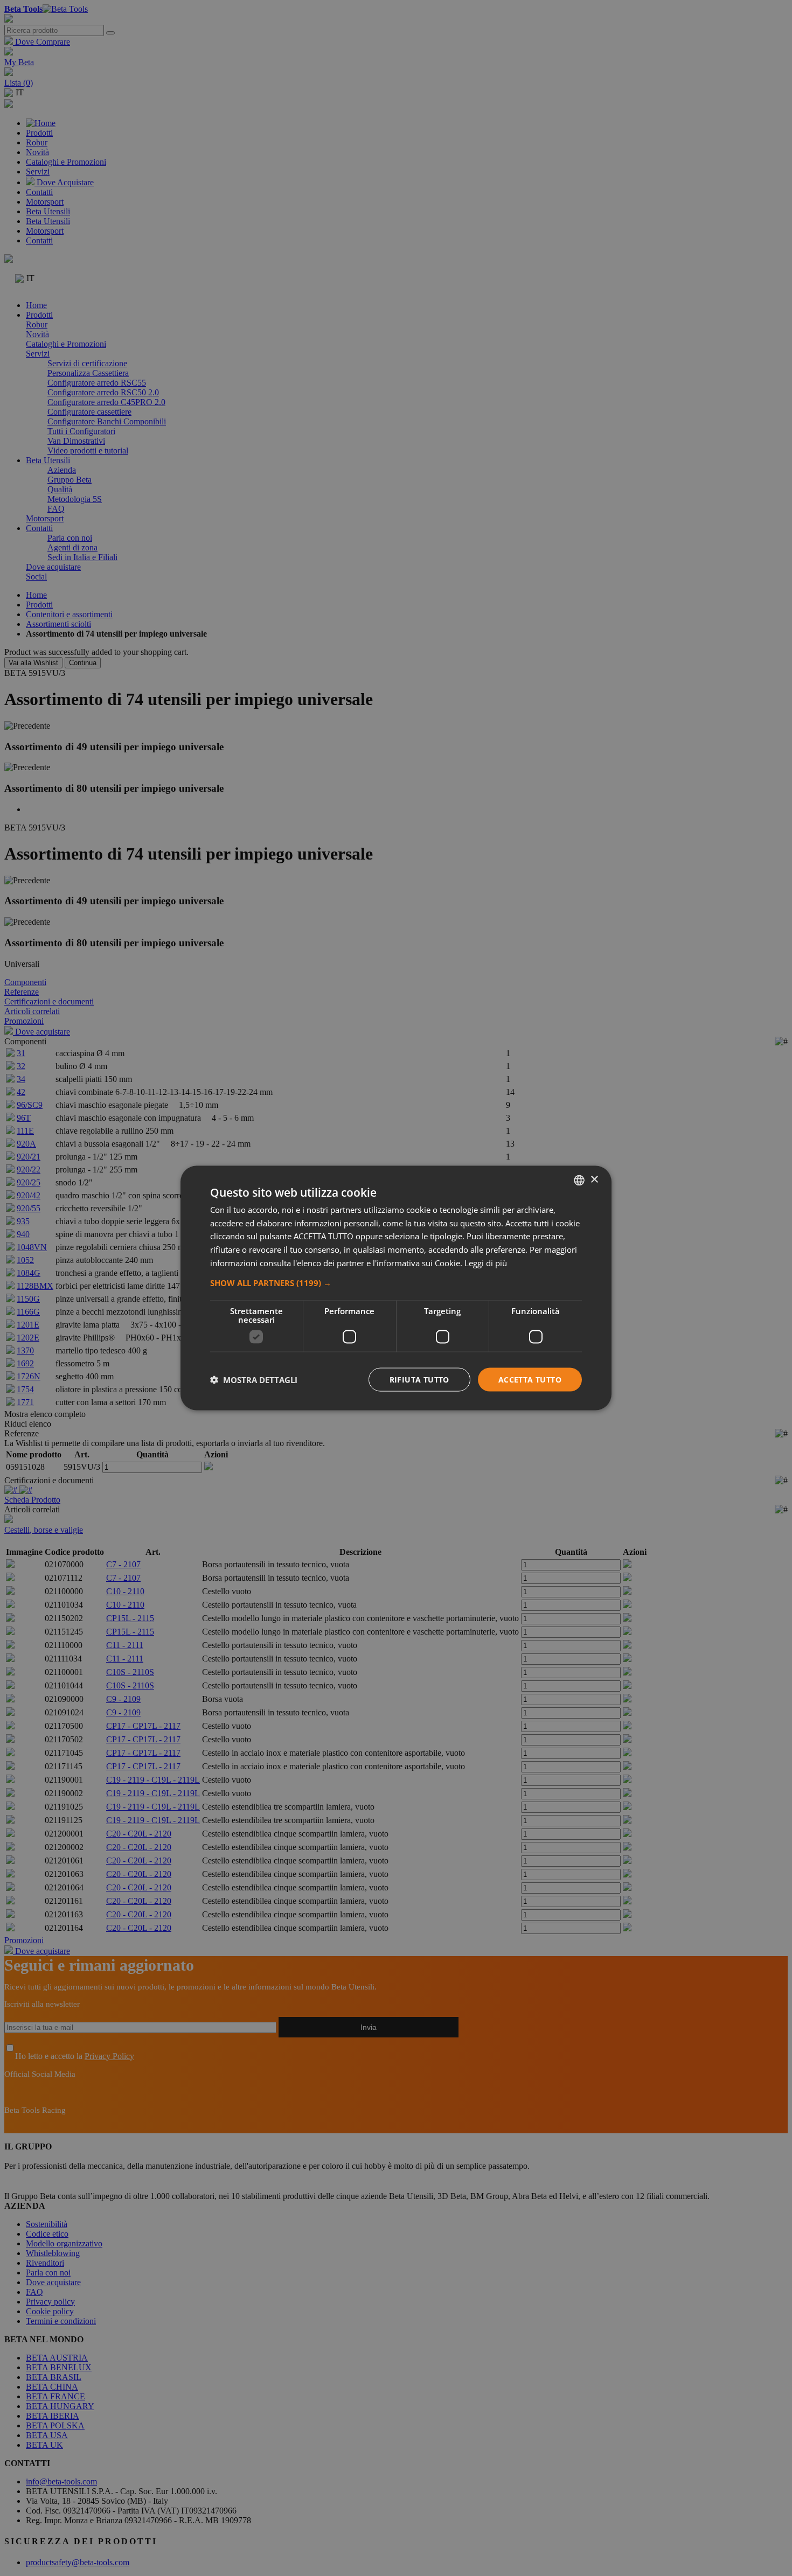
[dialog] (396, 1288)
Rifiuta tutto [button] (419, 1379)
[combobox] (579, 1180)
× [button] (594, 1180)
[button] (396, 1282)
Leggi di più (486, 1262)
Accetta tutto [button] (530, 1379)
